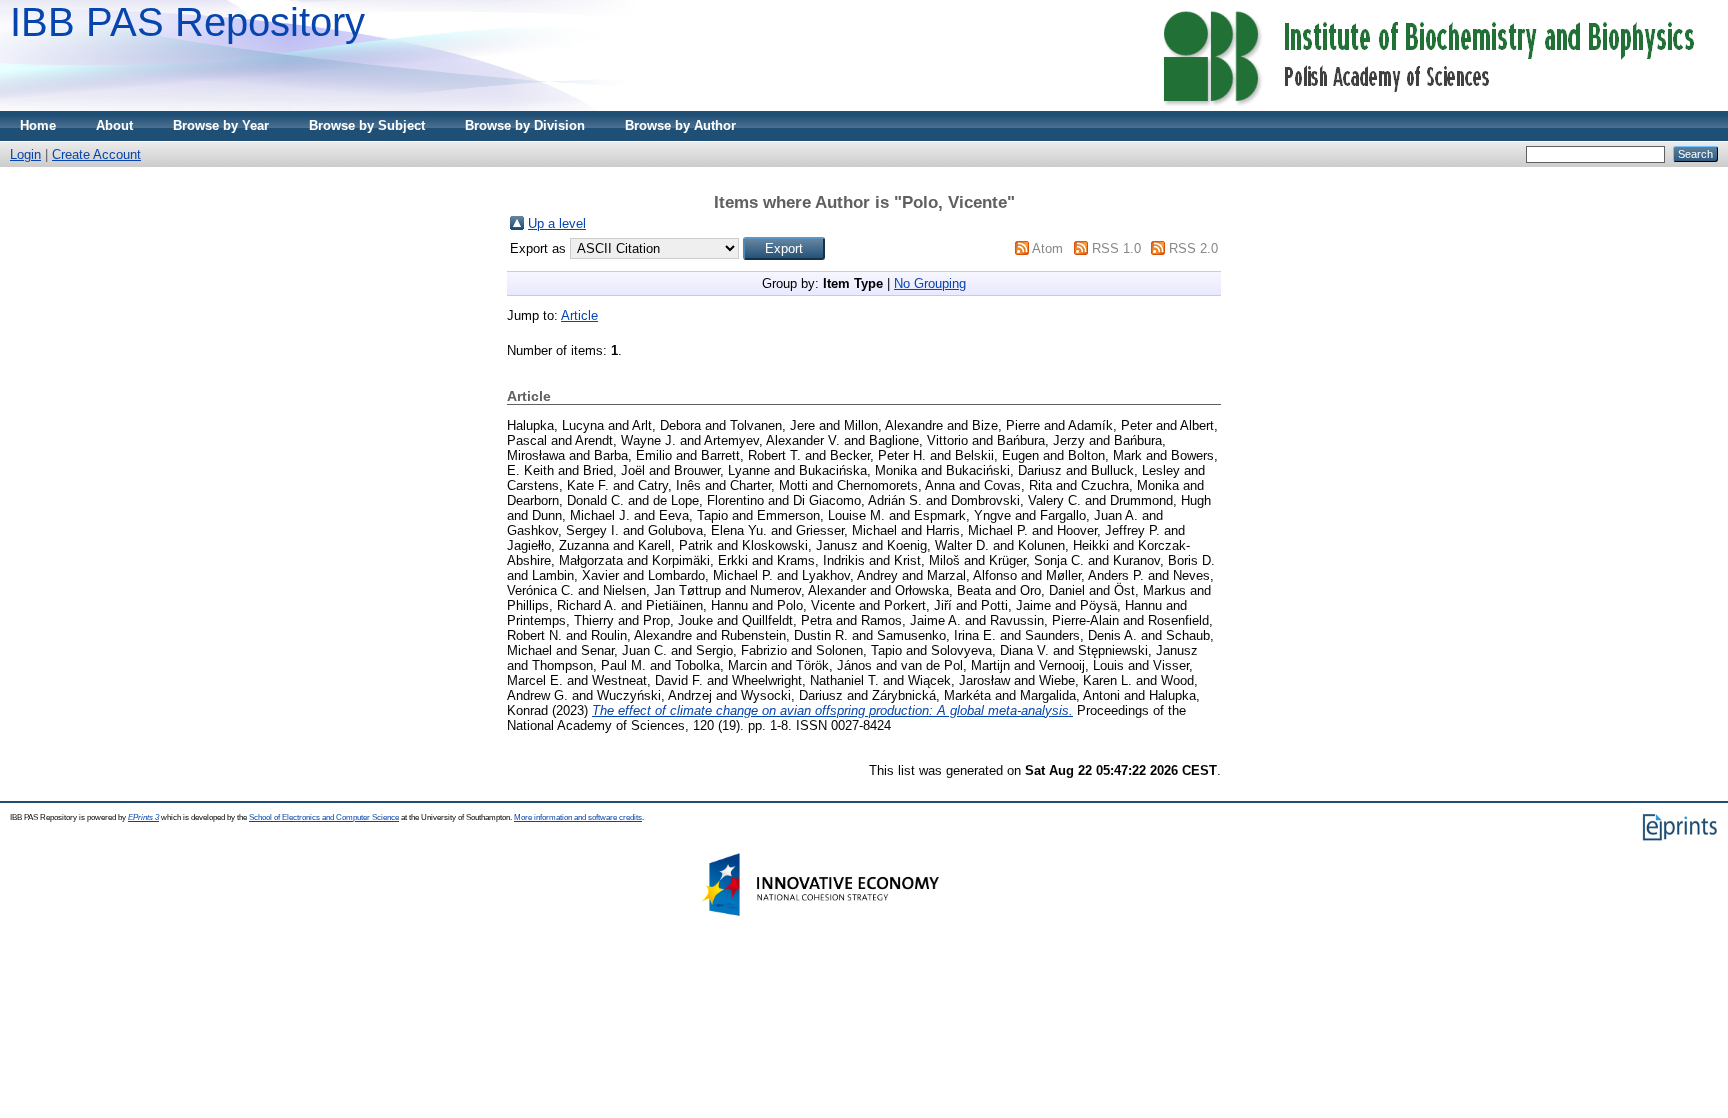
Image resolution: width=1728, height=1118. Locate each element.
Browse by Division (525, 125)
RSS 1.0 (1116, 248)
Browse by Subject (367, 125)
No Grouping (930, 283)
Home (38, 125)
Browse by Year (221, 125)
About (114, 125)
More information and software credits (578, 817)
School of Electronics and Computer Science (324, 817)
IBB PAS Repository (187, 22)
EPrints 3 (143, 817)
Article (579, 315)
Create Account (96, 154)
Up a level (557, 223)
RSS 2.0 (1193, 248)
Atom (1047, 248)
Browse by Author (680, 125)
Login (25, 154)
